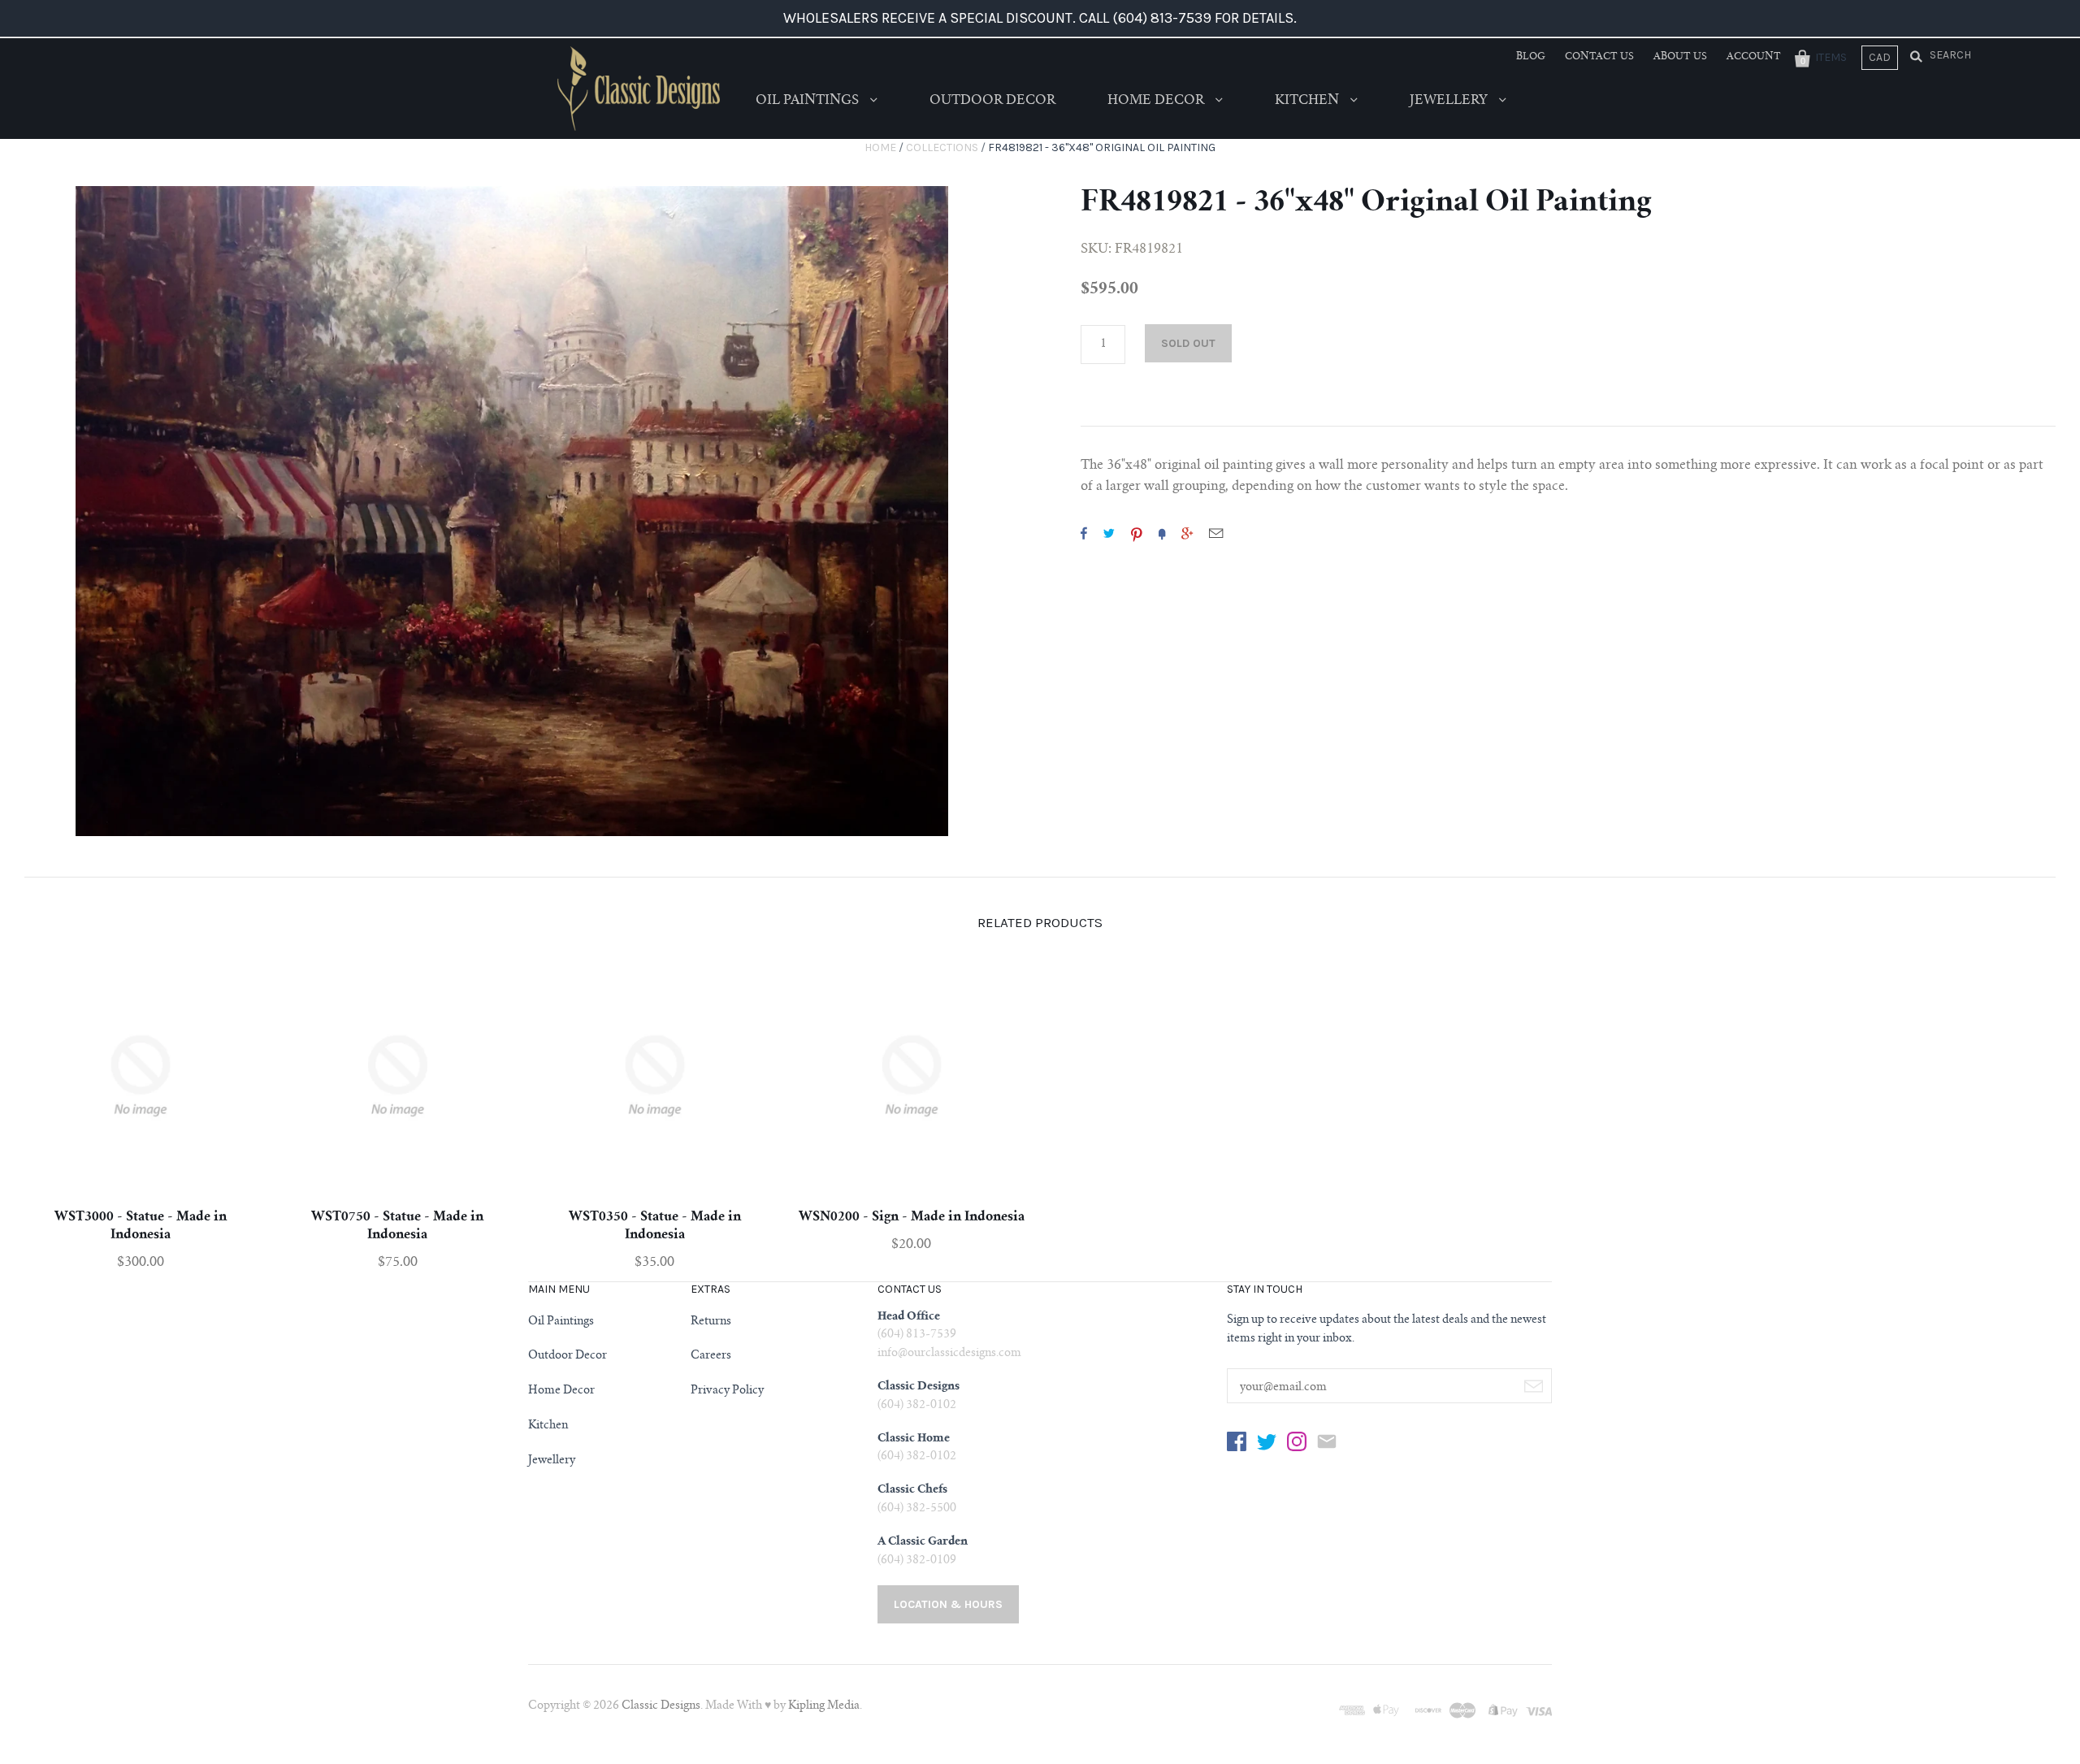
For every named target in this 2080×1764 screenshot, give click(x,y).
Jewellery (1450, 101)
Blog (1531, 57)
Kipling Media (824, 1706)
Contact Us (1599, 57)
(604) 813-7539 (917, 1335)
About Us (1680, 57)
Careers (711, 1356)
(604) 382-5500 (917, 1509)
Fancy (1162, 533)
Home (880, 147)
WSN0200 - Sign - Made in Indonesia (912, 1217)
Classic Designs (661, 1706)
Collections (942, 147)
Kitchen (1309, 101)
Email (1216, 533)
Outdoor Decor (992, 101)
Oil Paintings (809, 101)
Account (1754, 57)
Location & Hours (948, 1604)
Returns (711, 1322)
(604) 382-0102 (917, 1406)
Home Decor (1157, 101)
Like (1084, 533)
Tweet (1109, 533)
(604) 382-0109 (917, 1561)
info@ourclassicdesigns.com (949, 1354)
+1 (1187, 533)
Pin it (1137, 533)
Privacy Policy (727, 1391)
